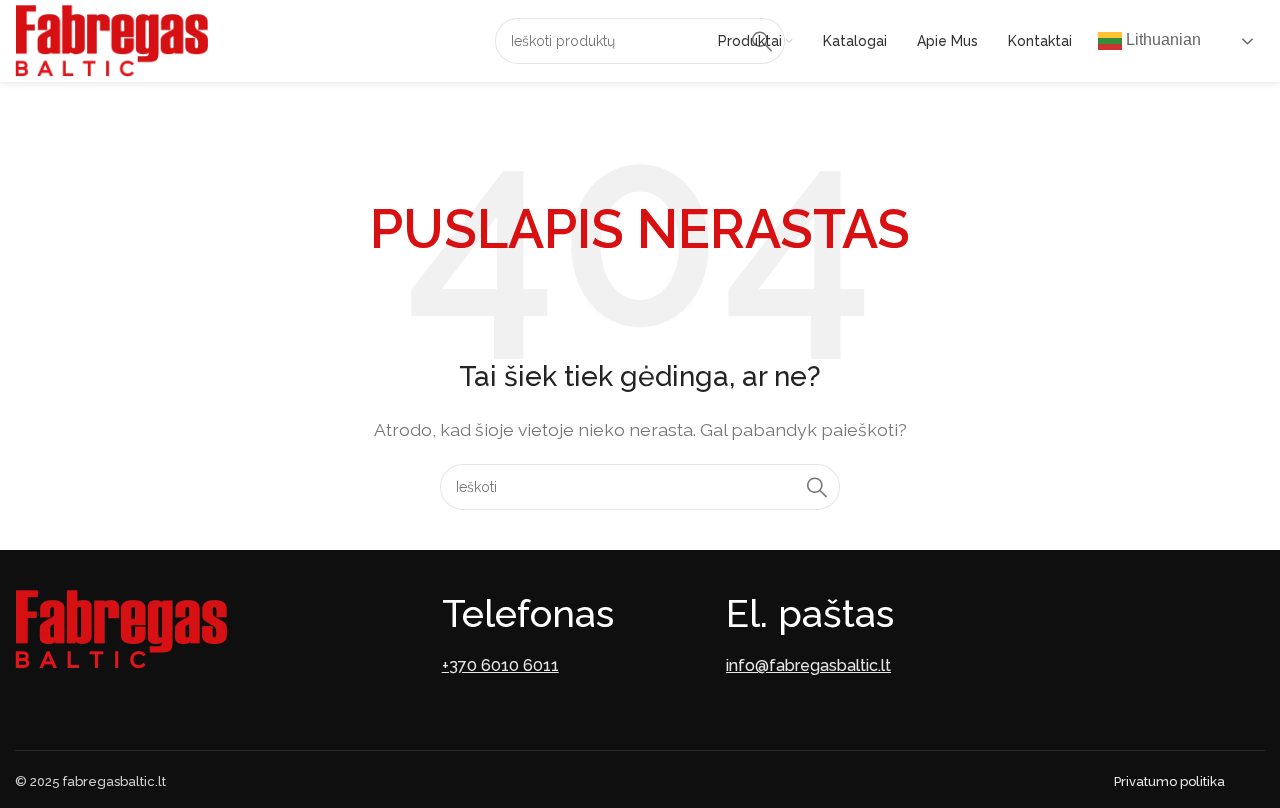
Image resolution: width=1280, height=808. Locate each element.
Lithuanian (1161, 39)
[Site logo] (111, 39)
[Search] (817, 487)
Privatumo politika (1169, 781)
